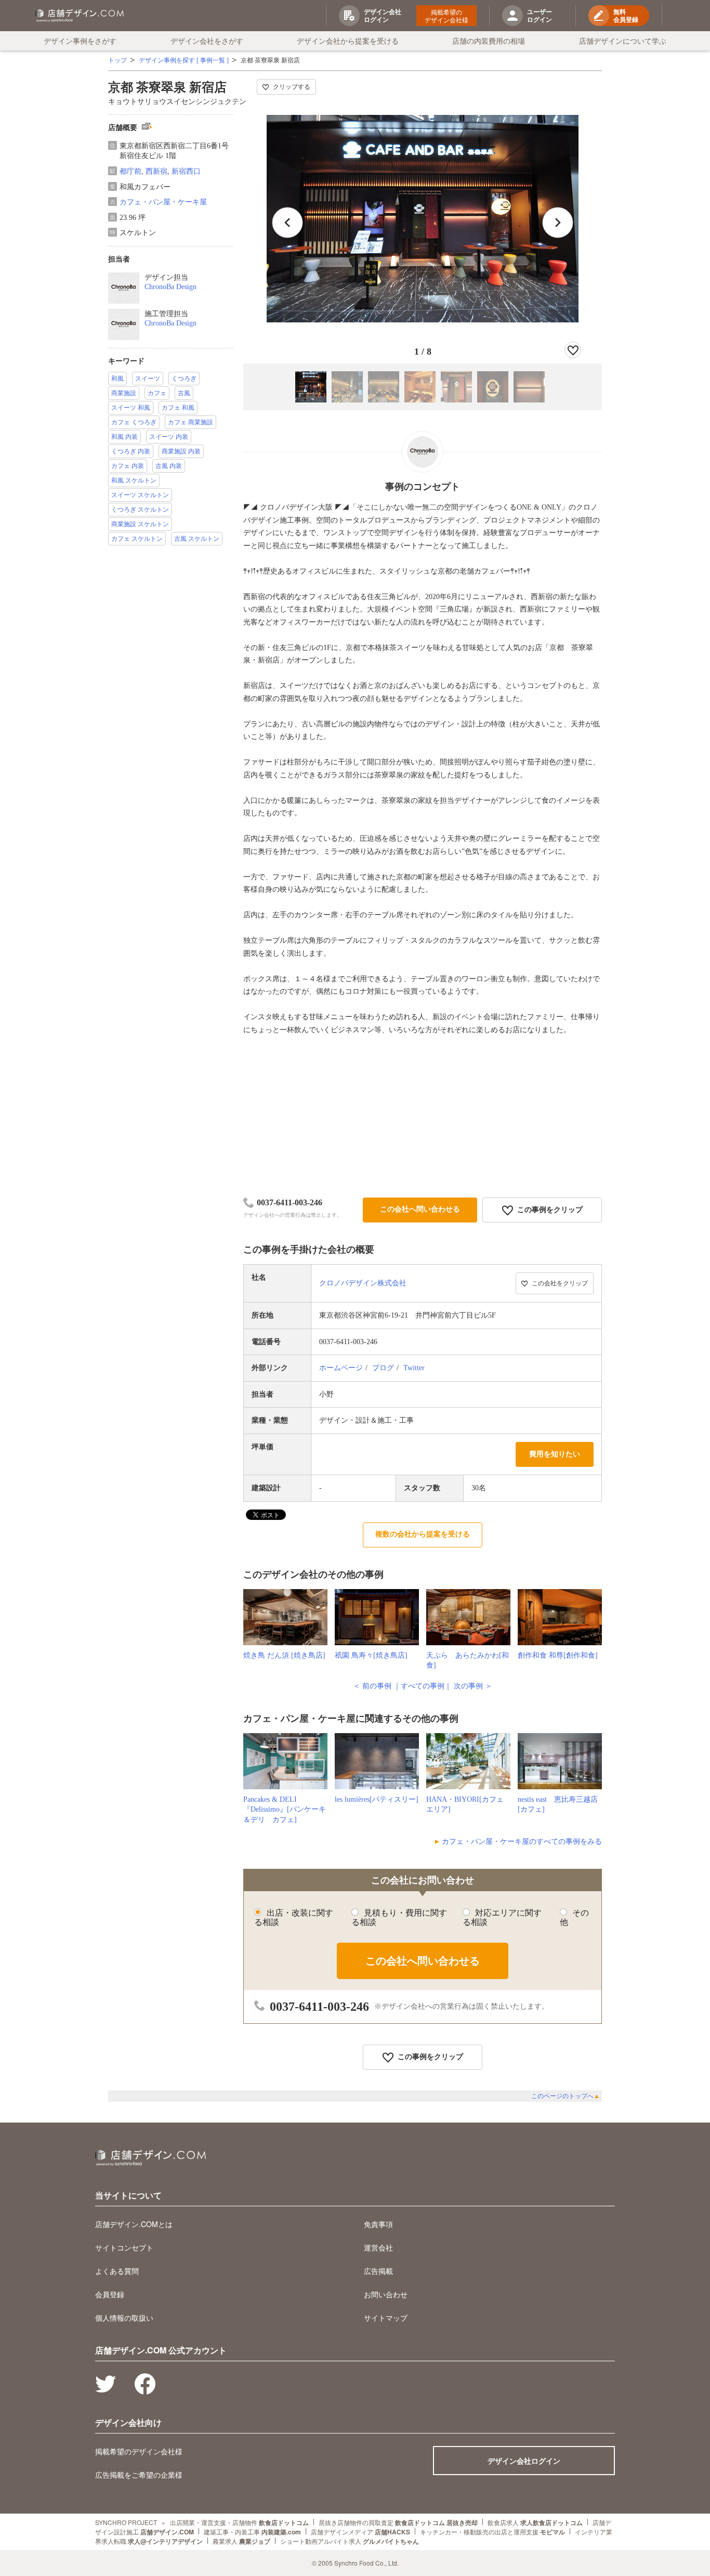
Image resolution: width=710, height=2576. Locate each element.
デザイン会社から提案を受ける (348, 41)
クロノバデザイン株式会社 (363, 1283)
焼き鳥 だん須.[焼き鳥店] (284, 1655)
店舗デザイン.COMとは (134, 2224)
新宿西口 (186, 171)
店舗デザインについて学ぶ (623, 41)
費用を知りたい (555, 1454)
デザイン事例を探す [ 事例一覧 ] (184, 60)
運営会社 (378, 2247)
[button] (558, 223)
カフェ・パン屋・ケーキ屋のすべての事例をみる (522, 1842)
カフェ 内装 (128, 466)
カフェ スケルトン (137, 539)
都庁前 (130, 171)
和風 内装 (124, 437)
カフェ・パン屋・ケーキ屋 (163, 202)
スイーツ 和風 (131, 408)
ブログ (383, 1368)
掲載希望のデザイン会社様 (446, 16)
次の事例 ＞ (473, 1686)
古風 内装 (169, 466)
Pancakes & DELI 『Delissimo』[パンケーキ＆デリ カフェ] (285, 1810)
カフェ (157, 393)
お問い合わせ (386, 2294)
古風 (184, 393)
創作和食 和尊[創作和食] (558, 1655)
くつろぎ (184, 379)
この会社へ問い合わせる (420, 1209)
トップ (117, 60)
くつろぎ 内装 (131, 451)
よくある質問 (117, 2271)
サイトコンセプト (124, 2247)
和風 (117, 379)
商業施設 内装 (181, 451)
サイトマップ (386, 2318)
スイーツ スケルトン (140, 495)
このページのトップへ (566, 2096)
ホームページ (341, 1368)
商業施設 (124, 393)
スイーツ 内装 (169, 437)
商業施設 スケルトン (140, 524)
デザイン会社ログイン (524, 2461)
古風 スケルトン (197, 539)
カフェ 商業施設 (190, 422)
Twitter (414, 1368)
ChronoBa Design (170, 287)
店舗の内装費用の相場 (489, 41)
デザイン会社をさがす (207, 41)
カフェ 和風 (178, 408)
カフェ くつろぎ (134, 422)
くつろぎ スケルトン (140, 510)
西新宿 (156, 171)
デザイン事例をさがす (80, 41)
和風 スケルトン (134, 480)
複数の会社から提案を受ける (423, 1534)
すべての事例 (423, 1686)
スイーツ (148, 379)
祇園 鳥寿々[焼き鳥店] (371, 1655)
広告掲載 (378, 2271)
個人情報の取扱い (124, 2318)
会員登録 (110, 2294)
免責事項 (378, 2224)
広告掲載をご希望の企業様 (139, 2475)
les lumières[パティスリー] (377, 1799)
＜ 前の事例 (372, 1686)
